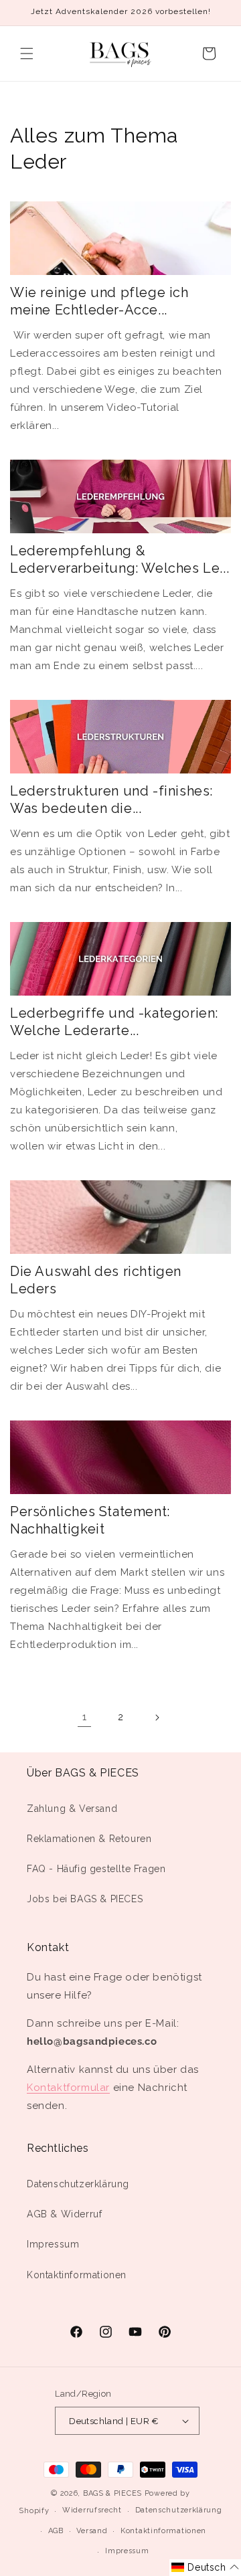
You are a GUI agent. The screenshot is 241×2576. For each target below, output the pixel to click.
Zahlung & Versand (72, 1809)
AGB (56, 2531)
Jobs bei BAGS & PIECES (85, 1899)
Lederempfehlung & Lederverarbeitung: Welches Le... (119, 559)
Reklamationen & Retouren (89, 1839)
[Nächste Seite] (157, 1718)
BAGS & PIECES (112, 2493)
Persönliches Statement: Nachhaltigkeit (90, 1520)
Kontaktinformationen (77, 2275)
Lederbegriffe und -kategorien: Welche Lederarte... (114, 1022)
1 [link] (85, 1717)
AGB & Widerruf (64, 2214)
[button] (27, 54)
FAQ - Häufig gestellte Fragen (96, 1869)
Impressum (53, 2244)
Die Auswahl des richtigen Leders (96, 1280)
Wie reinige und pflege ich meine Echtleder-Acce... (99, 301)
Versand (92, 2531)
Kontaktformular (68, 2088)
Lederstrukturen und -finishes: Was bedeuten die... (111, 800)
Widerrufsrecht (92, 2510)
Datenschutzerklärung (78, 2184)
